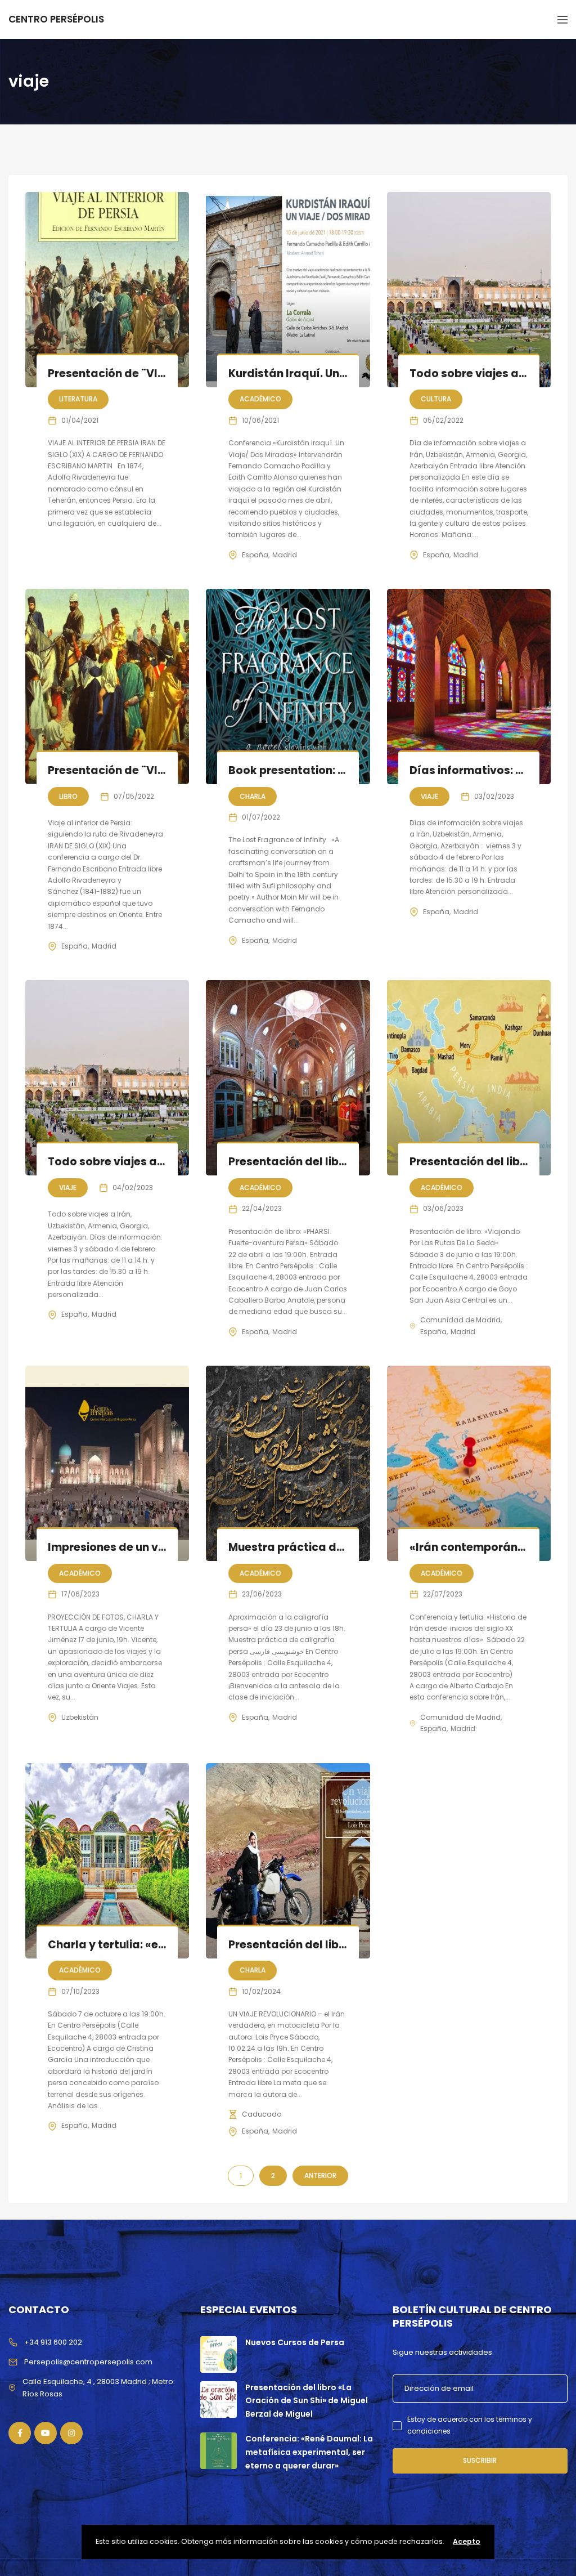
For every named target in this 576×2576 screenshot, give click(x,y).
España (255, 555)
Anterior (320, 2175)
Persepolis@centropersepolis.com (88, 2362)
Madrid (285, 555)
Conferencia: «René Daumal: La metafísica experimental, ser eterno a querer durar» (309, 2452)
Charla (253, 796)
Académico (260, 399)
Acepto (467, 2541)
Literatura (78, 399)
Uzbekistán (80, 1717)
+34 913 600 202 (53, 2342)
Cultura (436, 399)
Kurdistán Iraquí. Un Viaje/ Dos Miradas (338, 374)
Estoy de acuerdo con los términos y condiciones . (470, 2425)
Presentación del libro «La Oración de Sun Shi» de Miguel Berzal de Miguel (307, 2401)
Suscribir (480, 2460)
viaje (429, 796)
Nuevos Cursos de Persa (295, 2342)
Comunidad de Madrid (460, 1320)
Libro (68, 796)
